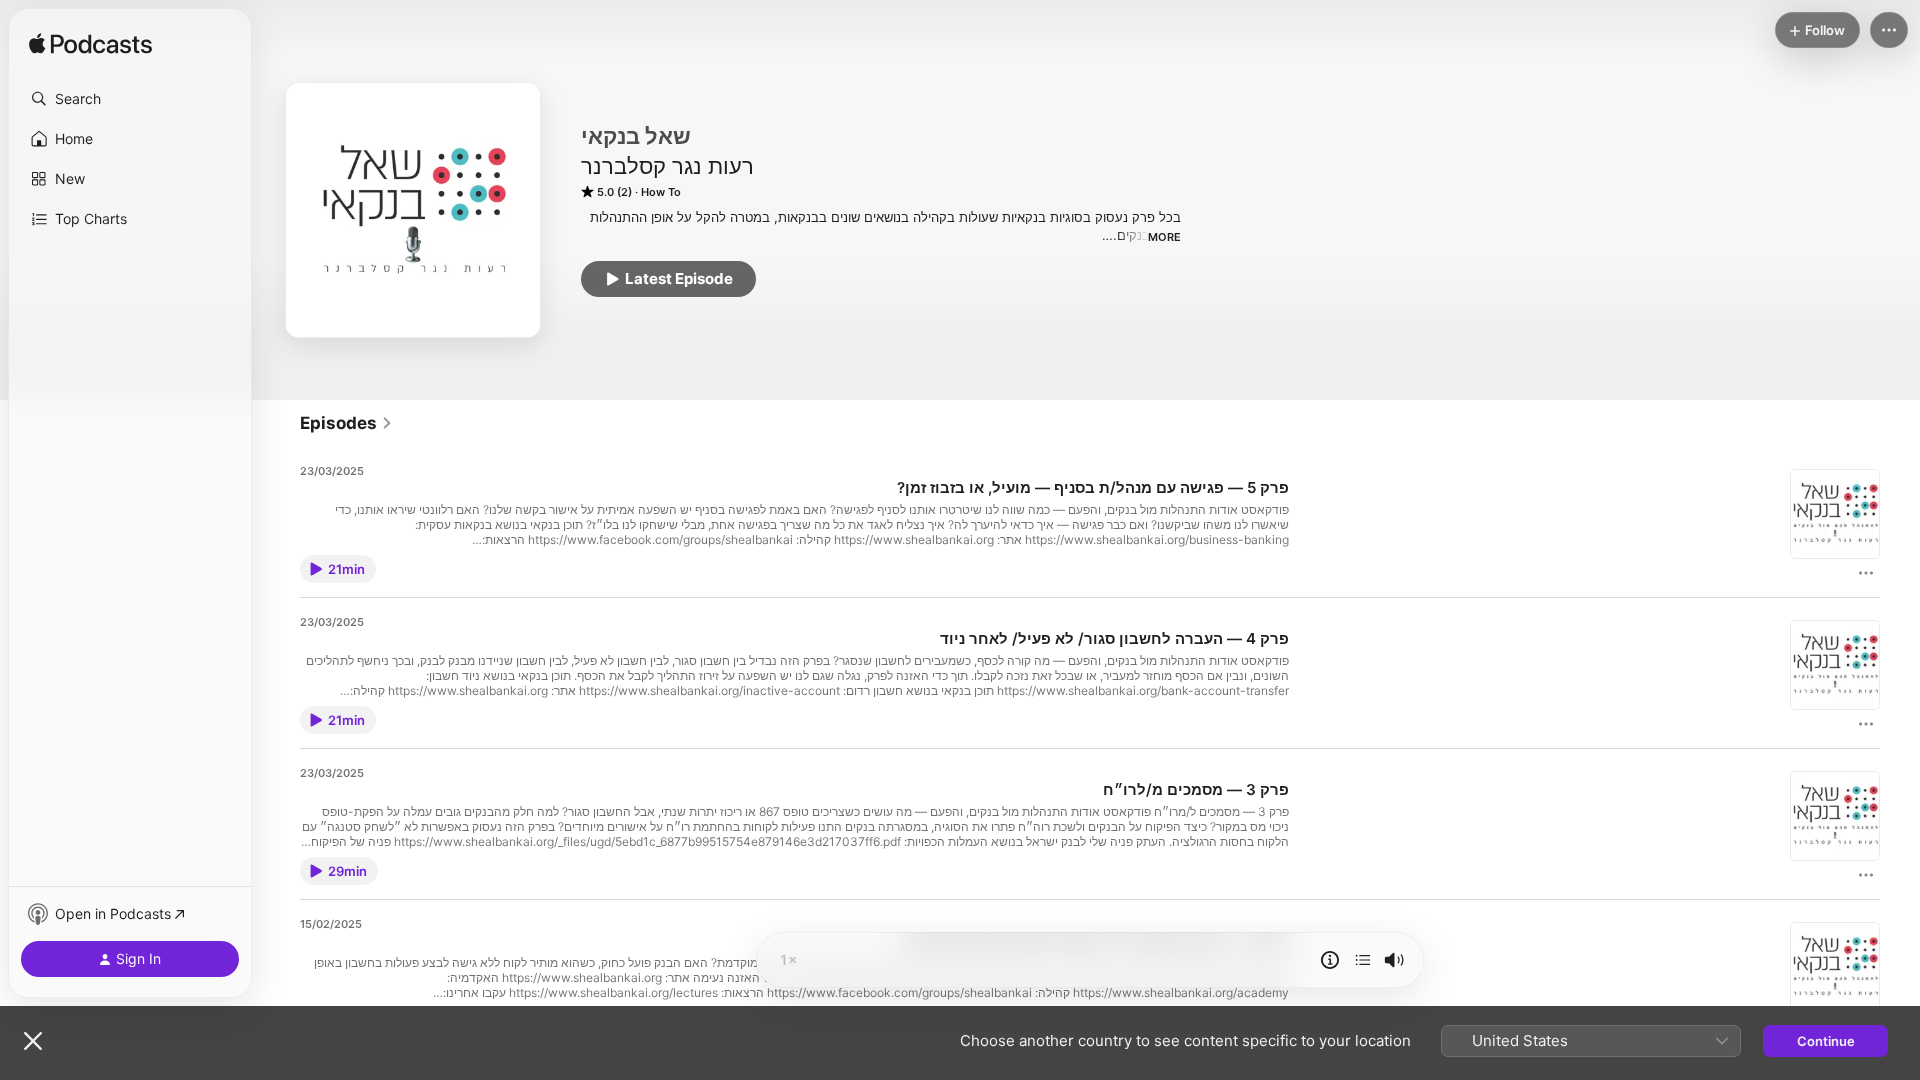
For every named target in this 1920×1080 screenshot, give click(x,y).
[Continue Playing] (1363, 960)
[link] (346, 423)
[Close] (33, 1041)
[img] (90, 45)
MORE (1164, 237)
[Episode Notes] (1330, 960)
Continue (1826, 1041)
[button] (130, 99)
